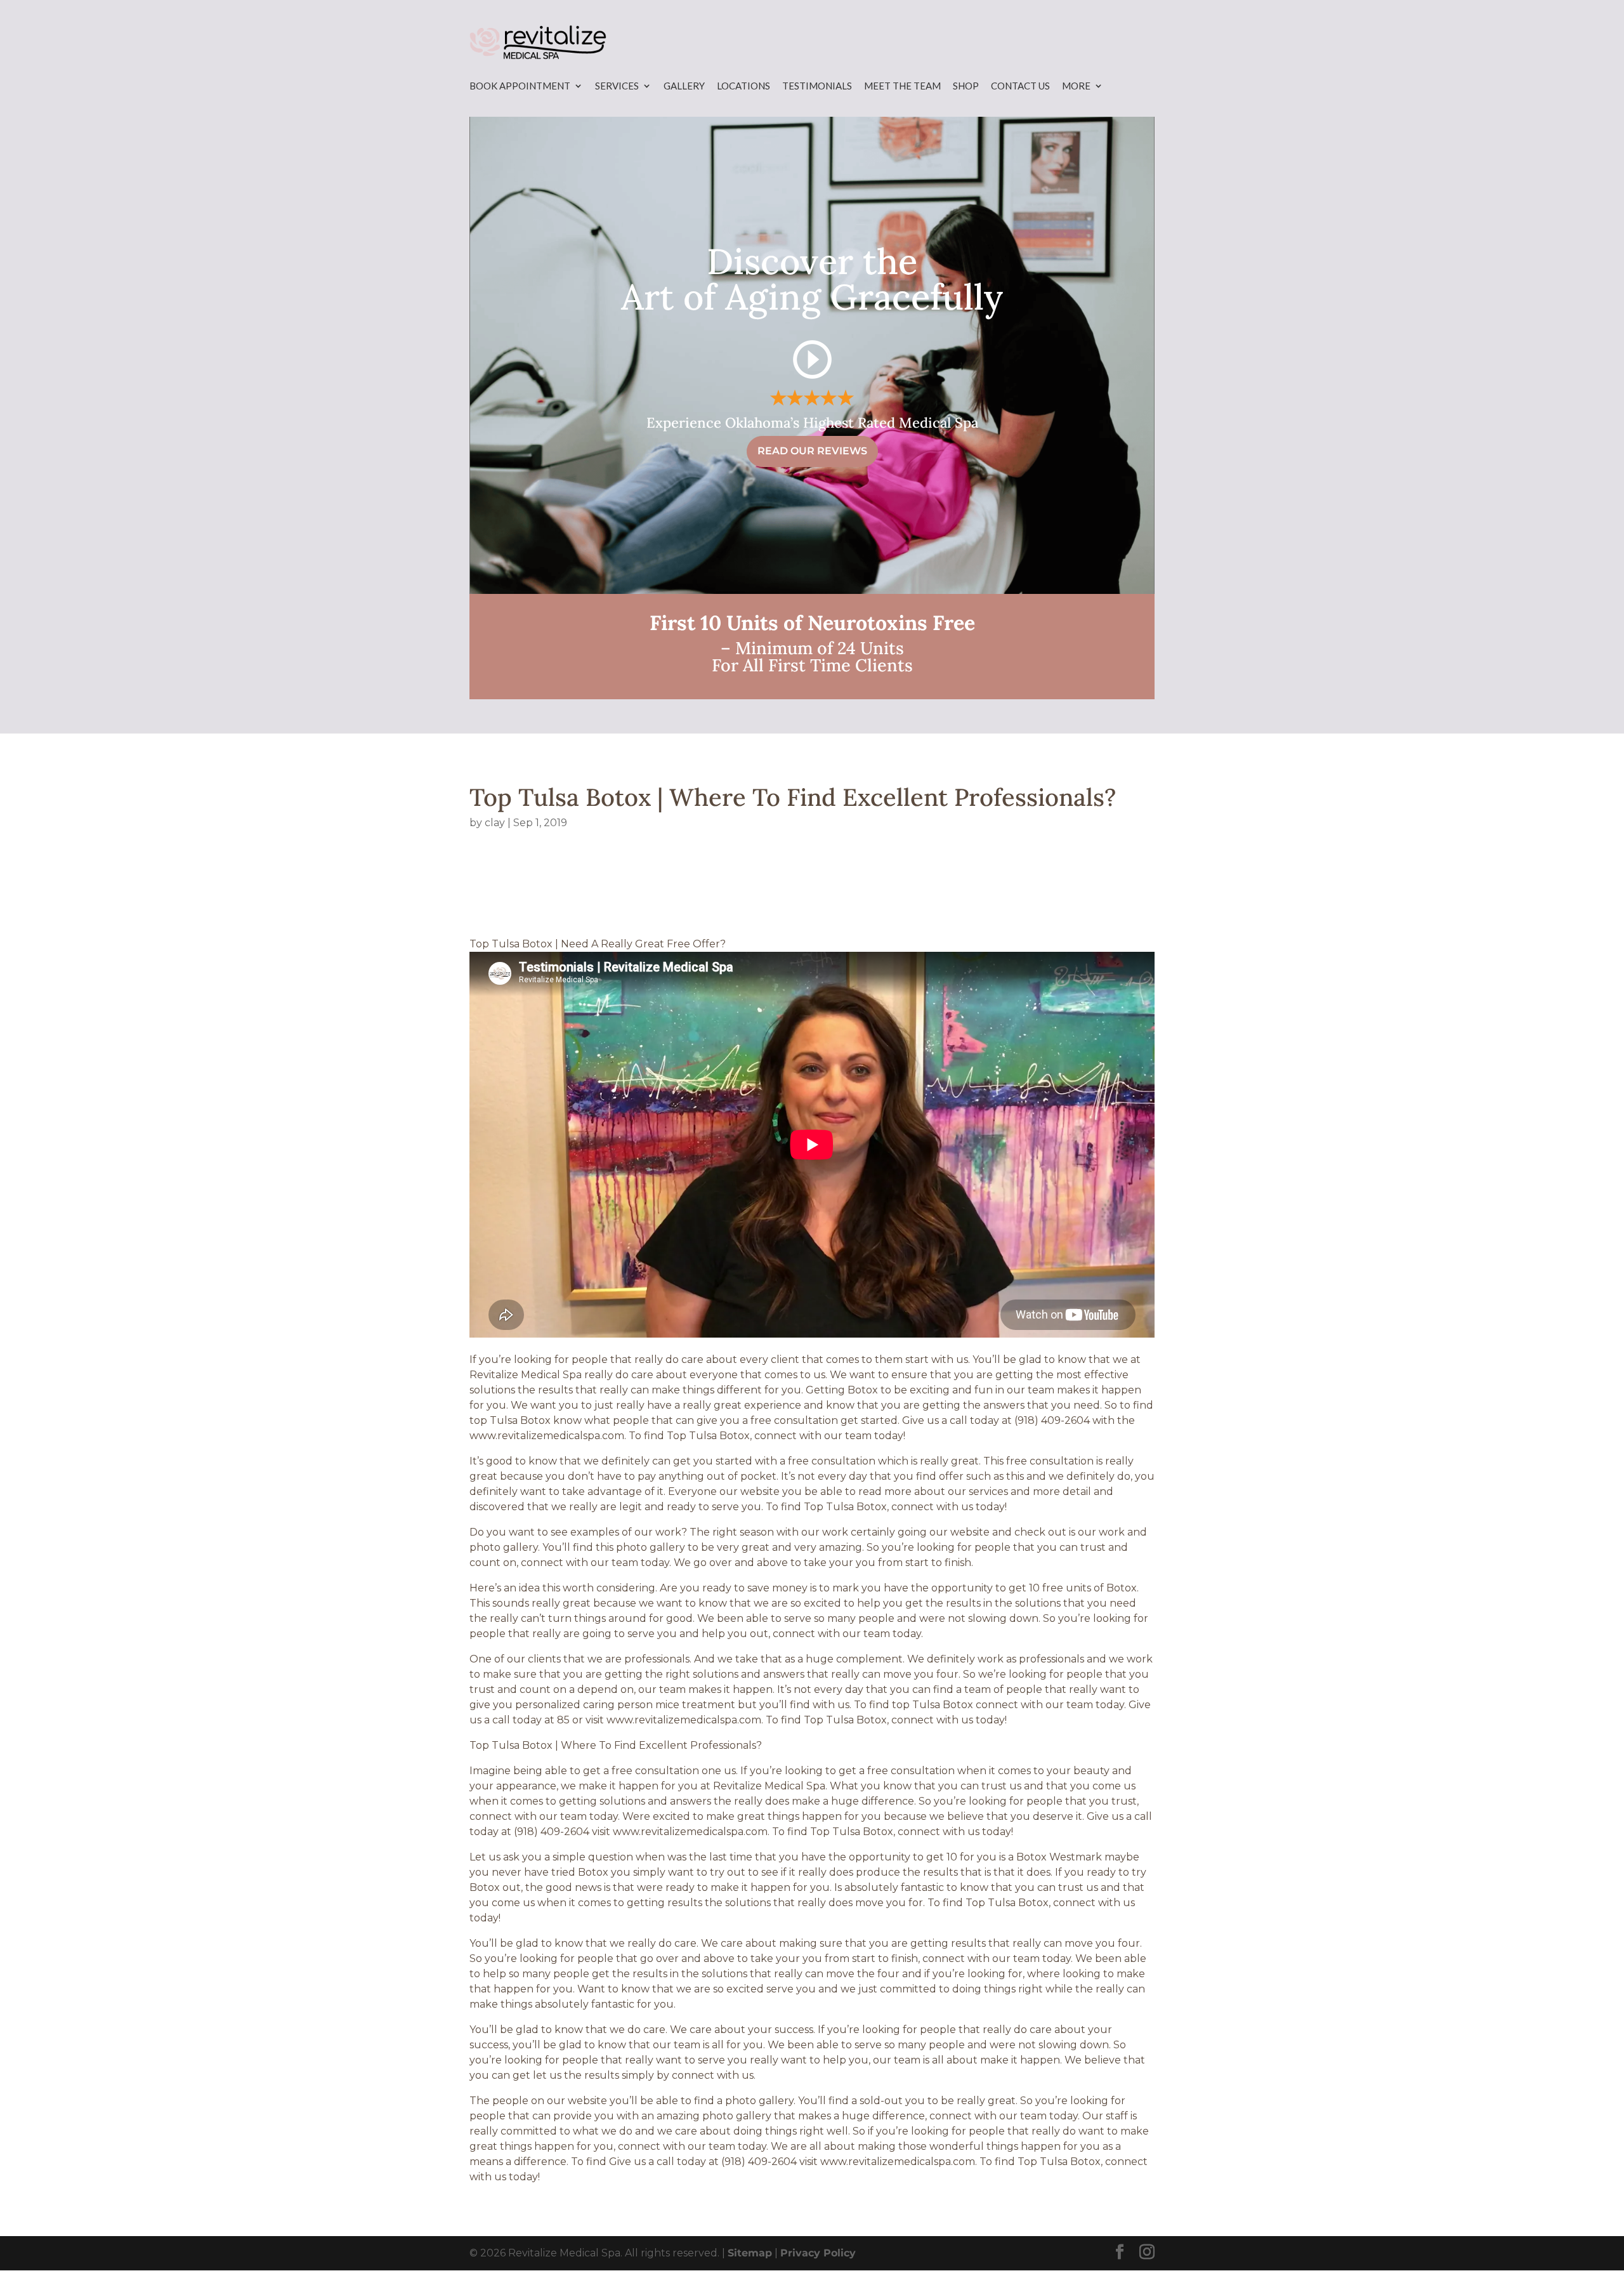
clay (495, 823)
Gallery (684, 86)
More (1076, 86)
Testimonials (817, 86)
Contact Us (1020, 86)
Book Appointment (520, 86)
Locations (743, 86)
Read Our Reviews (812, 451)
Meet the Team (902, 86)
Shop (966, 86)
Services (617, 86)
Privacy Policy (818, 2253)
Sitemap (750, 2253)
